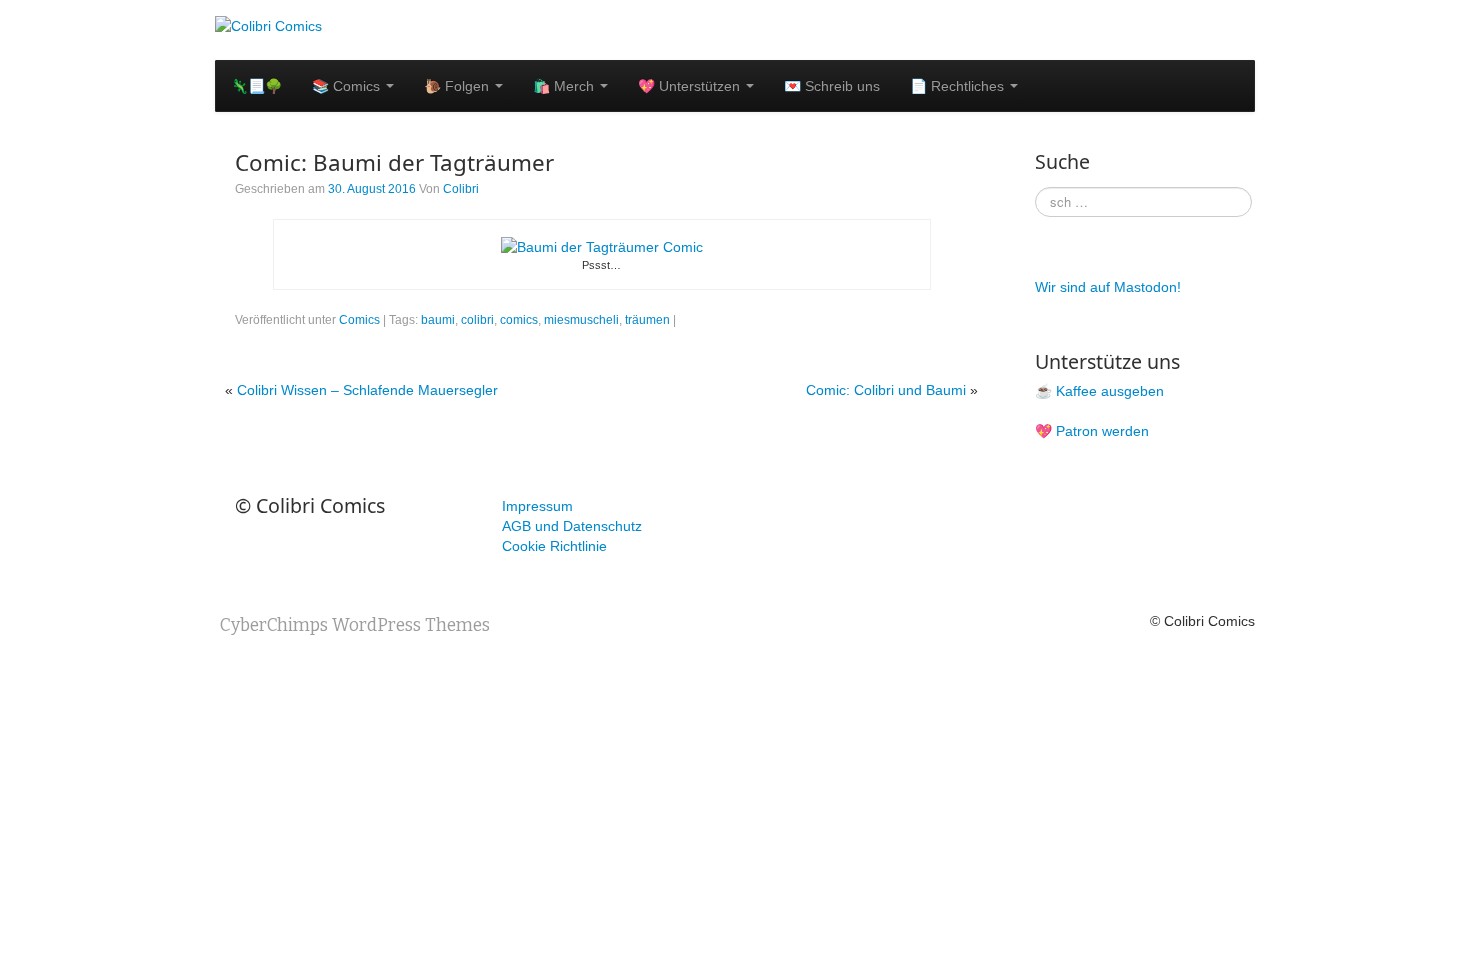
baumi (438, 320)
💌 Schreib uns (832, 86)
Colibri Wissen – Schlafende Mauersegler (367, 390)
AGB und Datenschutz (572, 526)
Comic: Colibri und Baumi (886, 390)
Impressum (537, 506)
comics (519, 320)
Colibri (461, 189)
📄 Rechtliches (959, 86)
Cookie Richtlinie (554, 546)
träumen (647, 320)
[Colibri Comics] (268, 25)
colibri (477, 320)
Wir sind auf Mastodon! (1108, 287)
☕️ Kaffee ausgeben (1099, 391)
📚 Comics (348, 86)
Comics (359, 320)
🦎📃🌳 (256, 86)
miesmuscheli (581, 320)
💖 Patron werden (1092, 431)
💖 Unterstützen (691, 86)
